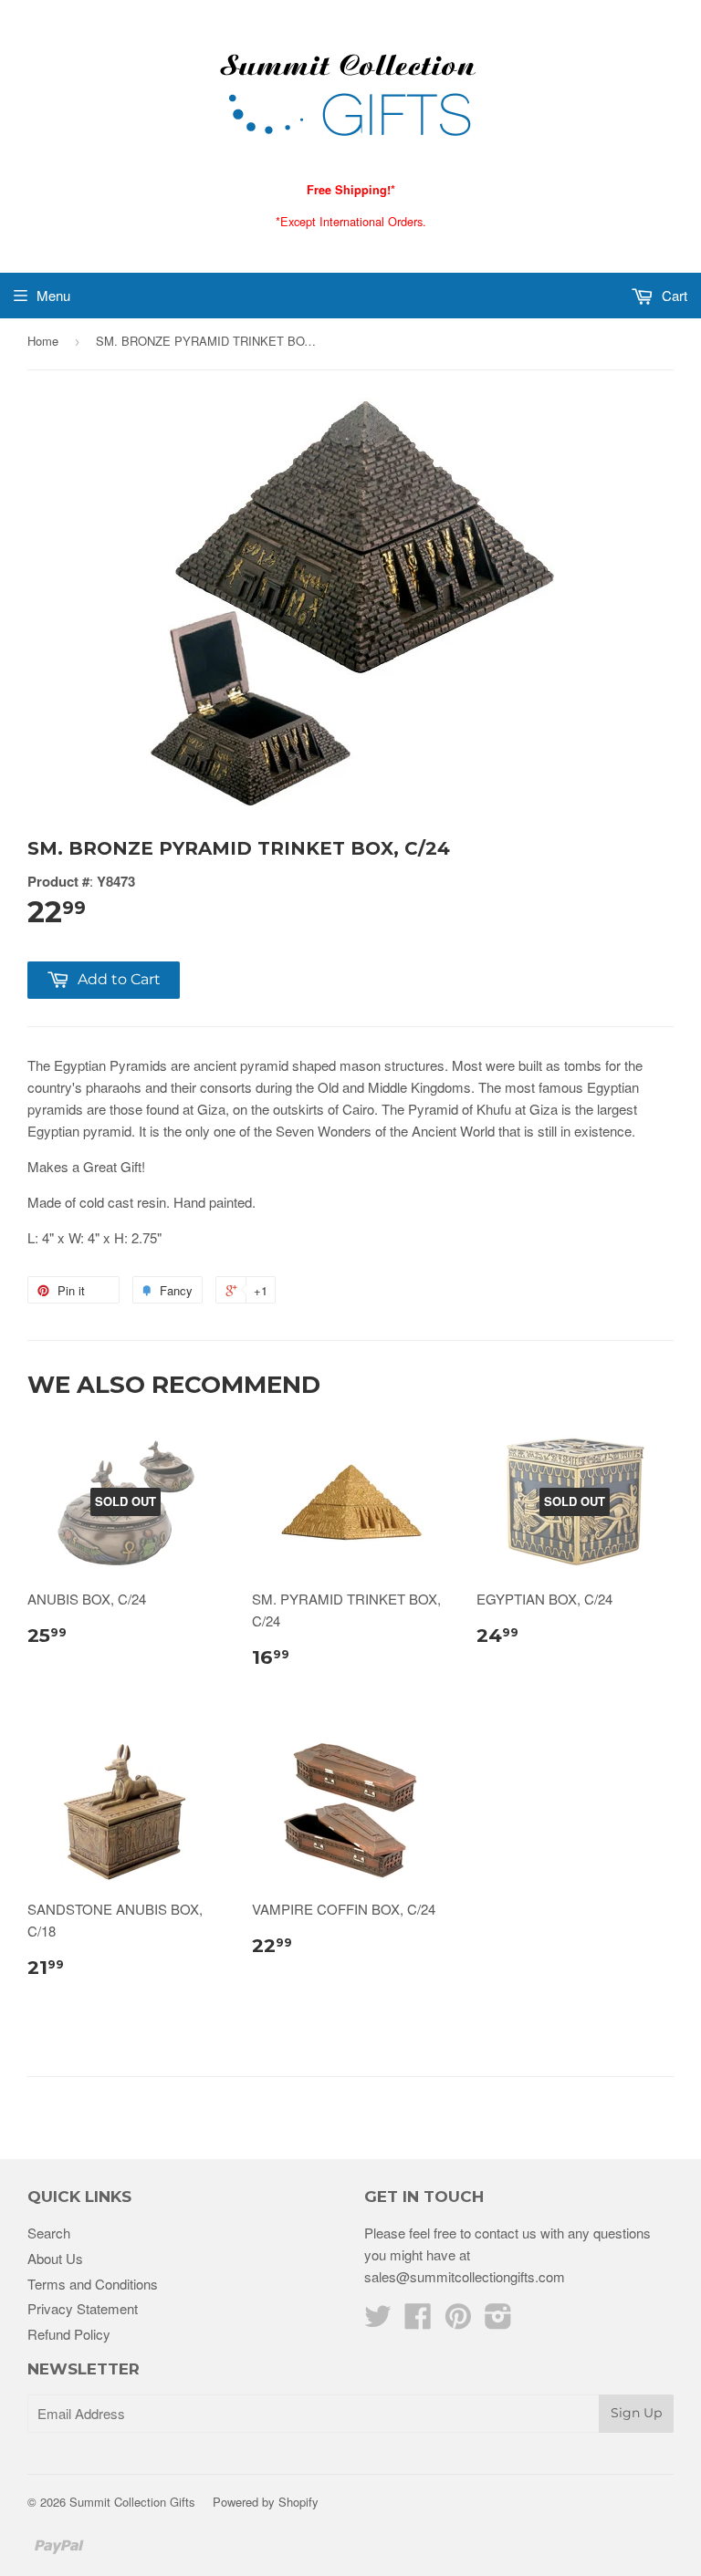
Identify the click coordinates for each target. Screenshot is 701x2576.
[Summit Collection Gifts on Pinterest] (458, 2321)
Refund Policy (69, 2334)
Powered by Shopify (266, 2502)
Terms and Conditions (93, 2284)
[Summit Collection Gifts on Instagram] (498, 2321)
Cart (673, 295)
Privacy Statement (83, 2308)
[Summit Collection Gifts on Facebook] (418, 2321)
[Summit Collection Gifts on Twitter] (378, 2321)
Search (49, 2233)
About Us (55, 2258)
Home (43, 341)
